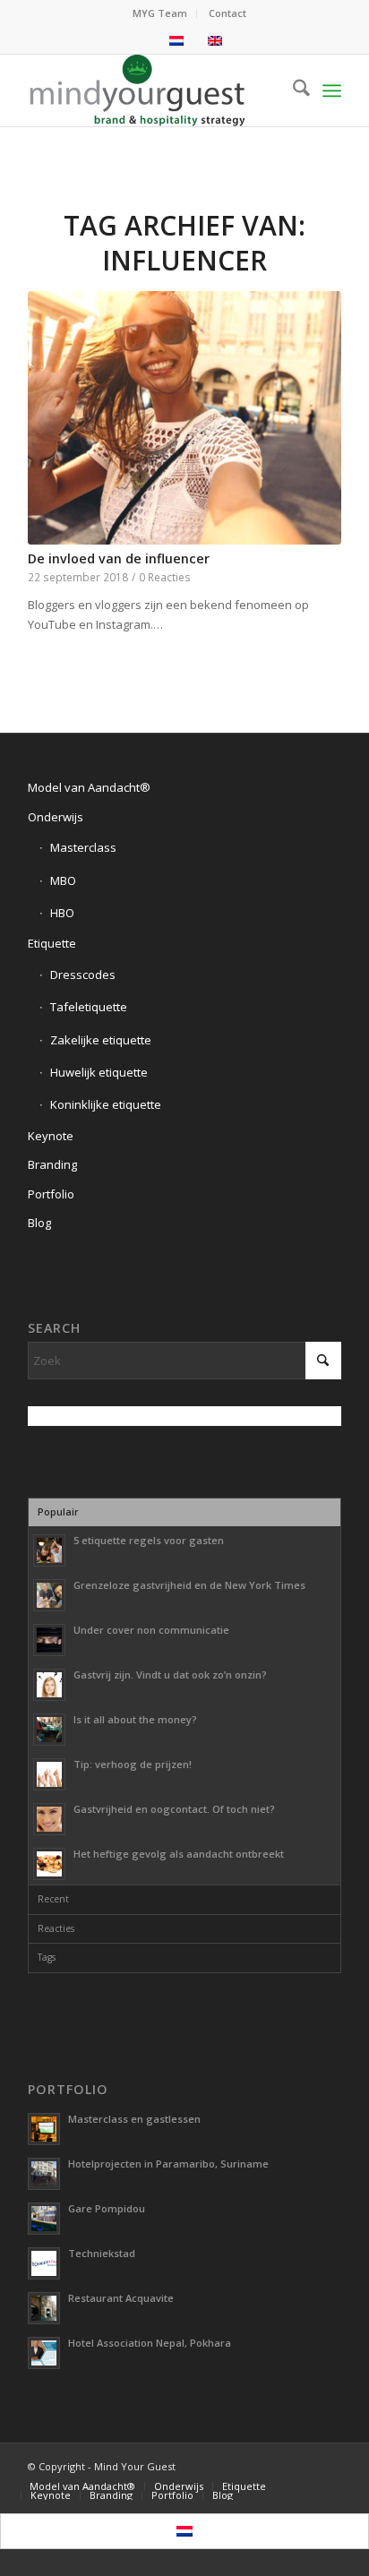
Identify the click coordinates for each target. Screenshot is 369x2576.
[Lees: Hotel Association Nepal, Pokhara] (44, 2353)
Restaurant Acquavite (121, 2298)
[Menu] (332, 90)
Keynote (51, 1136)
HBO (62, 913)
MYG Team (160, 13)
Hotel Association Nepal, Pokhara (150, 2343)
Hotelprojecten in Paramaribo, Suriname (168, 2164)
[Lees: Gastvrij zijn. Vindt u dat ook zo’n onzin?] (49, 1685)
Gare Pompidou (107, 2208)
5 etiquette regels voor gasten (149, 1540)
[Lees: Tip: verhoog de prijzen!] (49, 1774)
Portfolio (51, 1194)
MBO (63, 880)
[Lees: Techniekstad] (44, 2263)
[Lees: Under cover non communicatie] (49, 1640)
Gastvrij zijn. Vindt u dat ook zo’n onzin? (170, 1674)
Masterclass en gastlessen (134, 2119)
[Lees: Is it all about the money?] (49, 1730)
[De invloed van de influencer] (184, 418)
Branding (52, 1164)
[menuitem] (160, 13)
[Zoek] (292, 90)
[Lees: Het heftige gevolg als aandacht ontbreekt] (49, 1864)
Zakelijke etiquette (101, 1040)
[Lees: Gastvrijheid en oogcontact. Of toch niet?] (49, 1819)
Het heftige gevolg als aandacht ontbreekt (179, 1854)
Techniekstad (102, 2253)
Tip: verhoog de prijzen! (133, 1764)
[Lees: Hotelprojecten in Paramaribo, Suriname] (44, 2174)
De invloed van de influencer (119, 558)
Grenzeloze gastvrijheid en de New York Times (189, 1585)
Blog (39, 1223)
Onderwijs (56, 817)
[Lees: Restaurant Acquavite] (44, 2308)
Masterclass (83, 847)
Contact (227, 13)
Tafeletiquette (89, 1007)
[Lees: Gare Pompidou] (44, 2219)
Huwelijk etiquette (99, 1072)
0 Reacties (165, 577)
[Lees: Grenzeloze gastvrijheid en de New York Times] (49, 1595)
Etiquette (52, 943)
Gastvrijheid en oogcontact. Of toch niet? (174, 1809)
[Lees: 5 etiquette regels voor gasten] (49, 1550)
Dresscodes (83, 975)
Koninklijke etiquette (106, 1104)
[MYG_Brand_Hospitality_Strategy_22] (153, 90)
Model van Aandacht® (89, 787)
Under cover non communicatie (151, 1630)
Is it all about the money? (135, 1719)
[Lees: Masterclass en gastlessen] (44, 2129)
